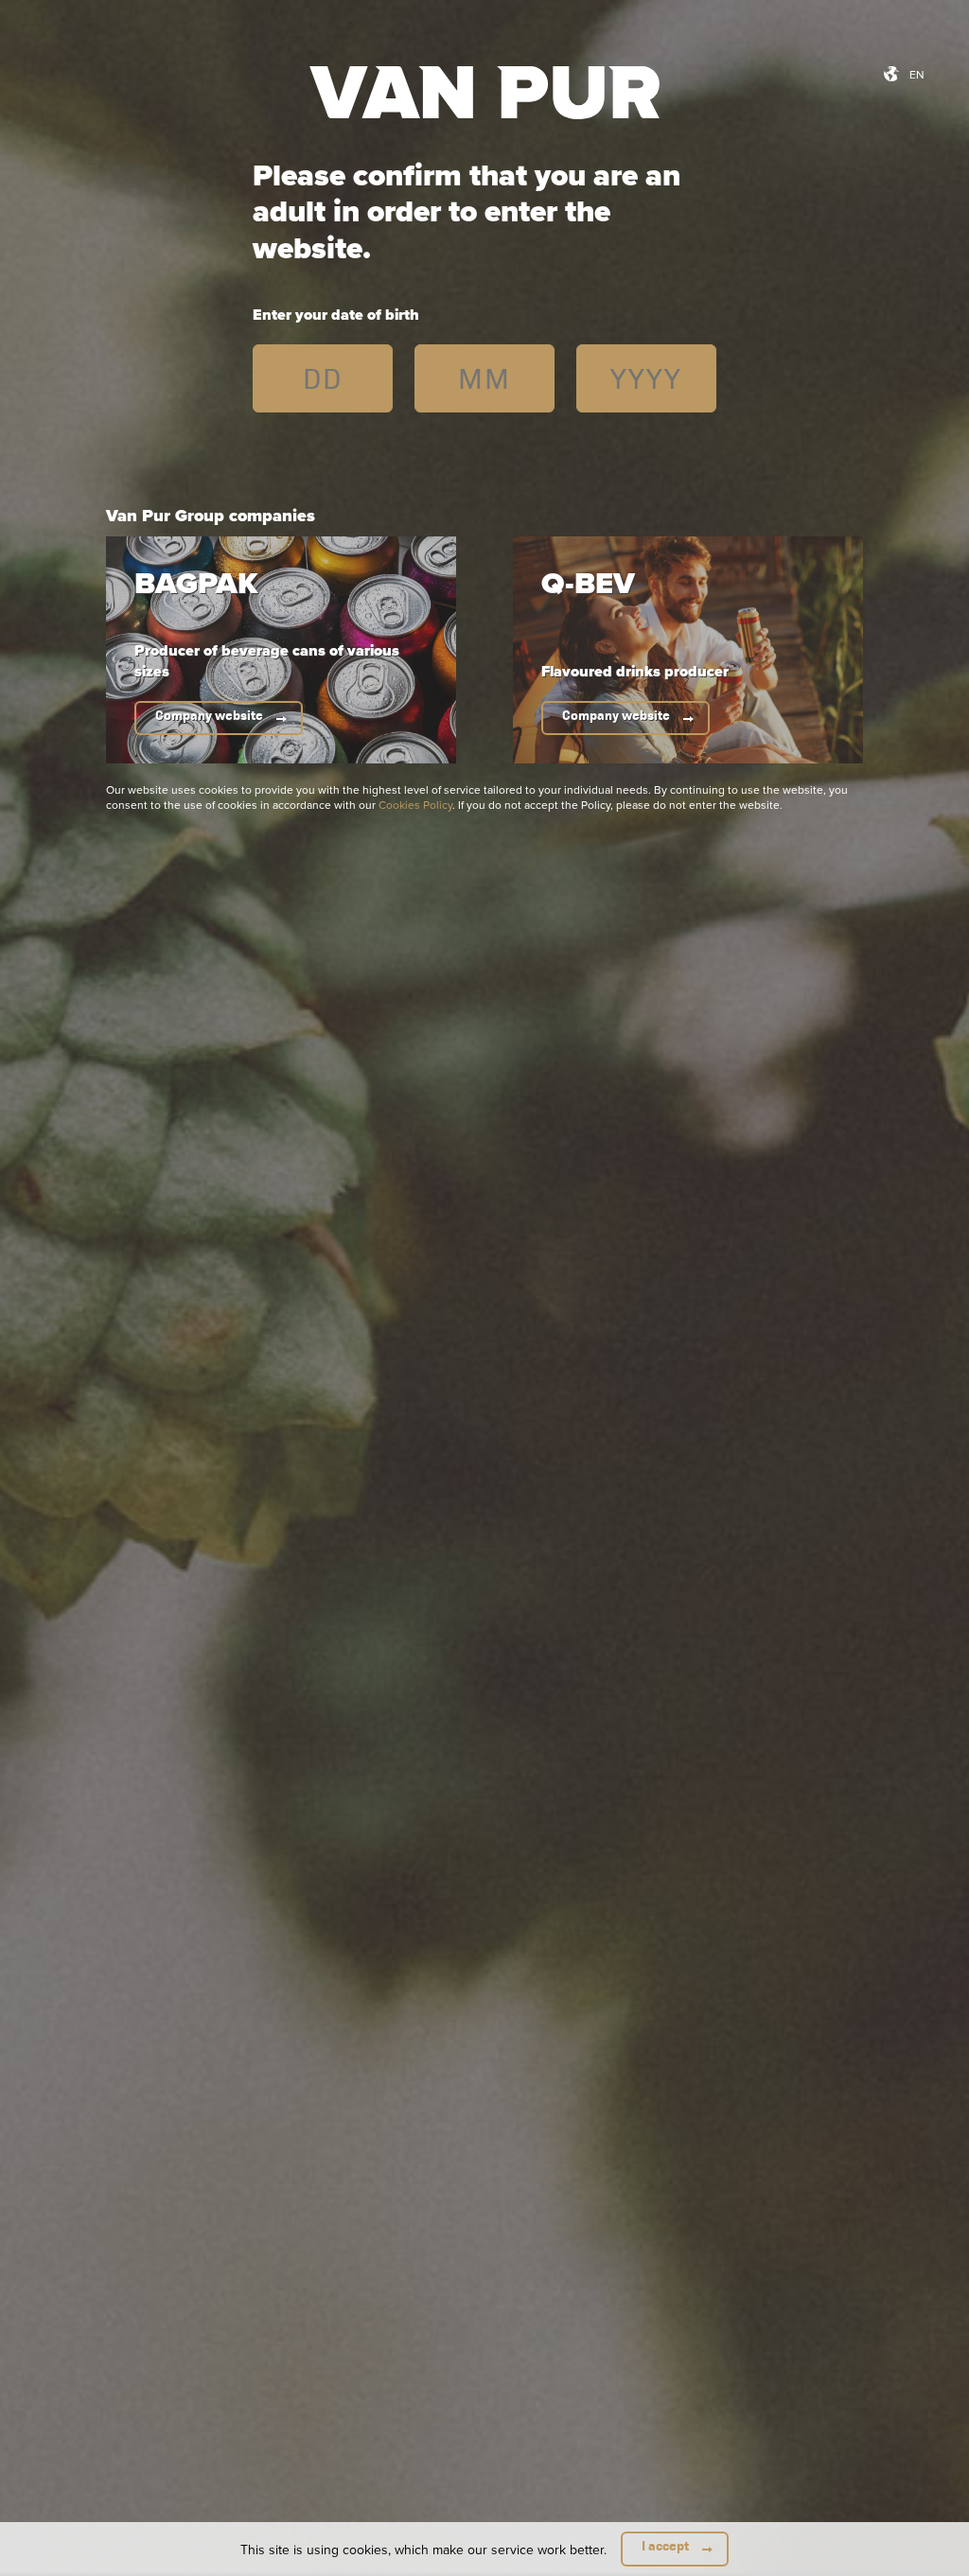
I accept (665, 2546)
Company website (209, 716)
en (917, 74)
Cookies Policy (415, 805)
